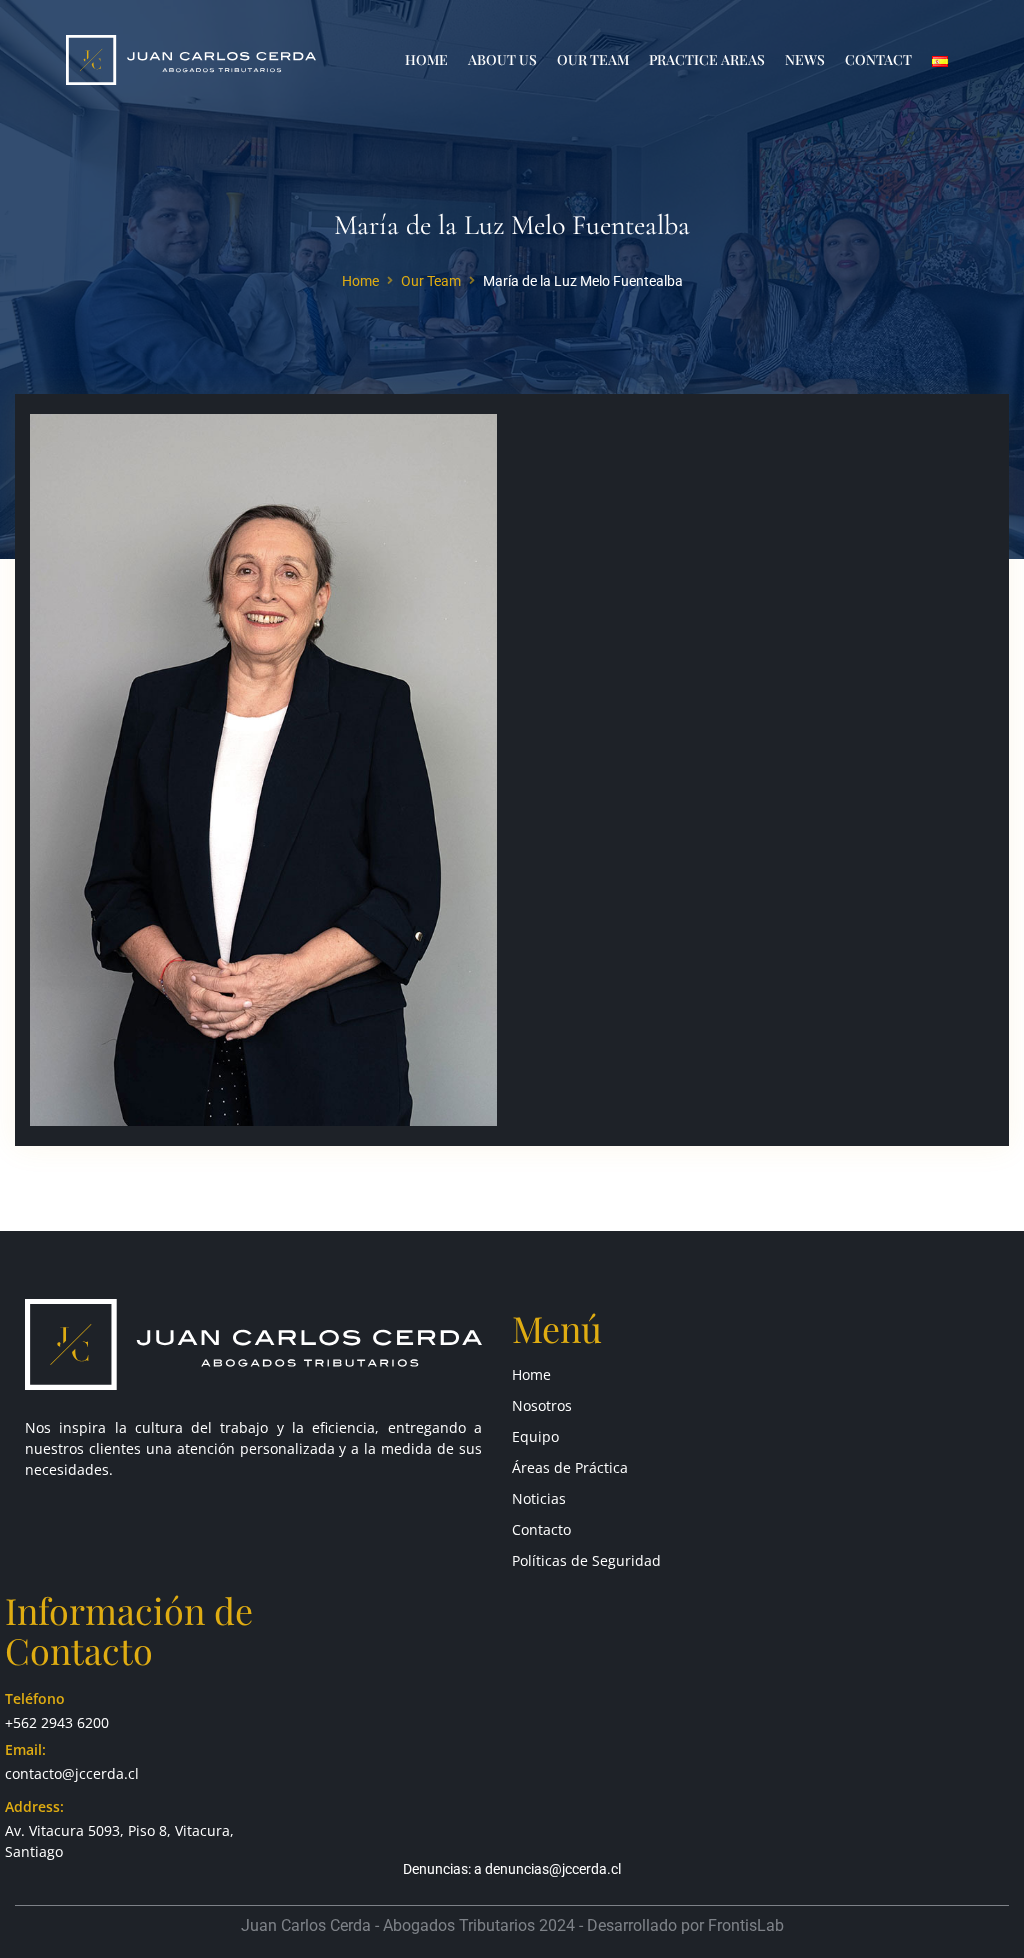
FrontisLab (746, 1925)
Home (360, 281)
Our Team (431, 281)
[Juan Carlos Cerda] (191, 58)
